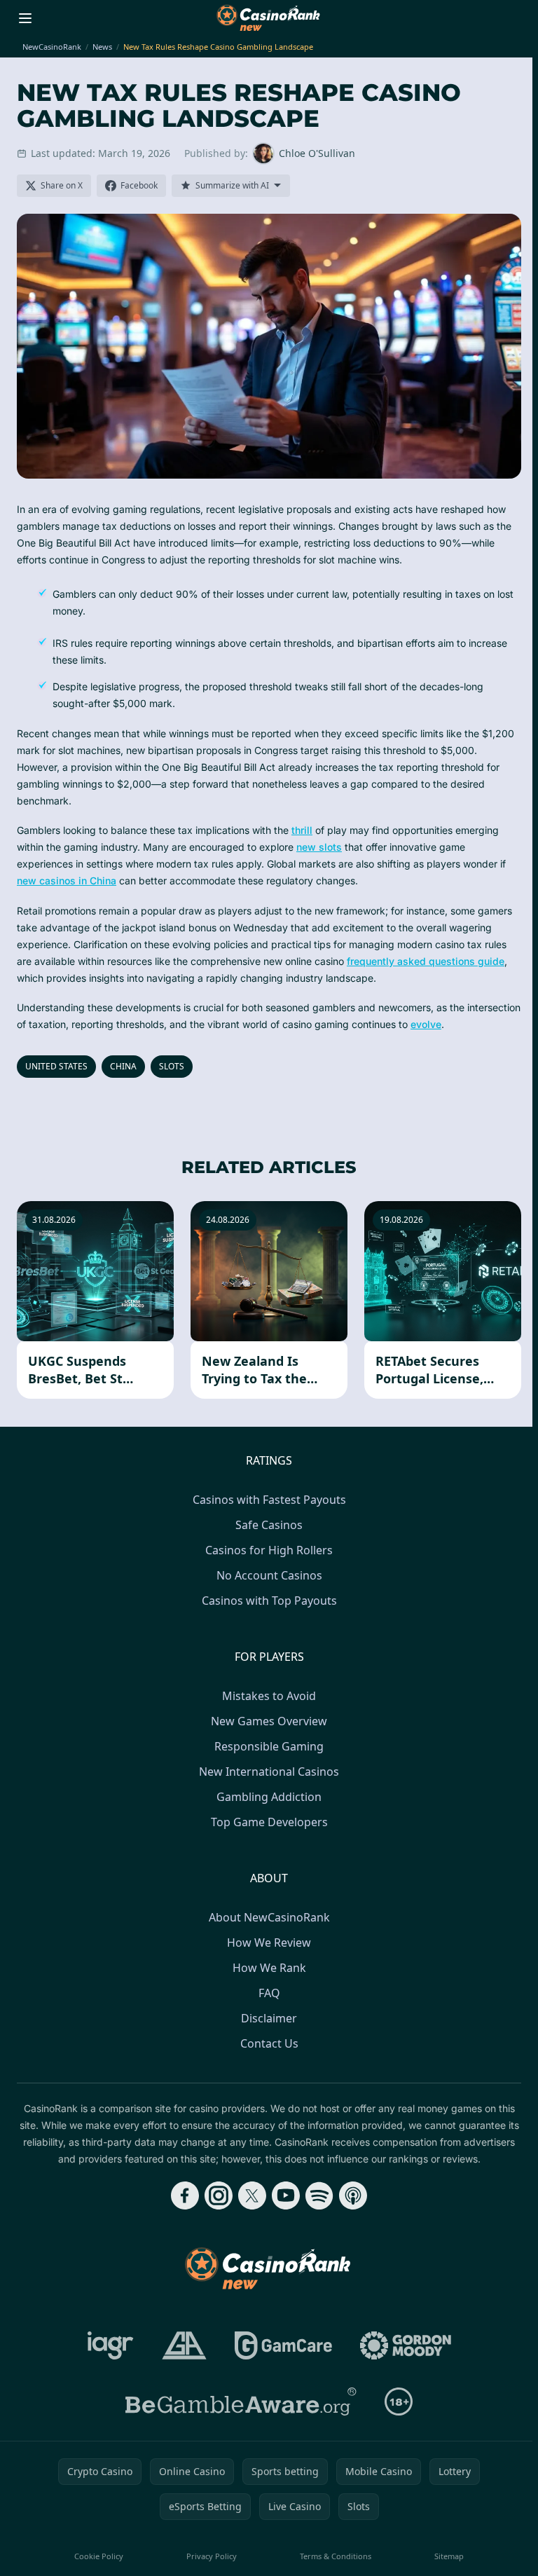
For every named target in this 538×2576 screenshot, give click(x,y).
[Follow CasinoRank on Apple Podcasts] (353, 2195)
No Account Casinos (269, 1575)
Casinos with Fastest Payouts (269, 1500)
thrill (302, 830)
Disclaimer (269, 2018)
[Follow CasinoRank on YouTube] (286, 2195)
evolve (426, 1024)
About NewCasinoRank (269, 1917)
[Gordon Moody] (406, 2345)
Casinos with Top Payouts (269, 1601)
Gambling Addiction (269, 1797)
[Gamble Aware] (241, 2402)
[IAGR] (111, 2345)
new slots (319, 847)
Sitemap (449, 2556)
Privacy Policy (212, 2556)
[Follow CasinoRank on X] (252, 2195)
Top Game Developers (269, 1822)
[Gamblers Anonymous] (184, 2345)
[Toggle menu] (25, 18)
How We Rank (269, 1968)
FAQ (269, 1993)
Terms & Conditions (336, 2556)
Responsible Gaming (269, 1746)
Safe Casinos (269, 1525)
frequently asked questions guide (426, 961)
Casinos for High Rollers (269, 1550)
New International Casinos (269, 1772)
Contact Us (269, 2043)
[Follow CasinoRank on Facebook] (185, 2195)
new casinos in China (67, 881)
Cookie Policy (99, 2556)
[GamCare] (283, 2345)
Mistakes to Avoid (269, 1696)
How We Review (269, 1943)
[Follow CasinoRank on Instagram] (219, 2195)
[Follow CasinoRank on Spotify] (319, 2195)
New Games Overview (269, 1721)
